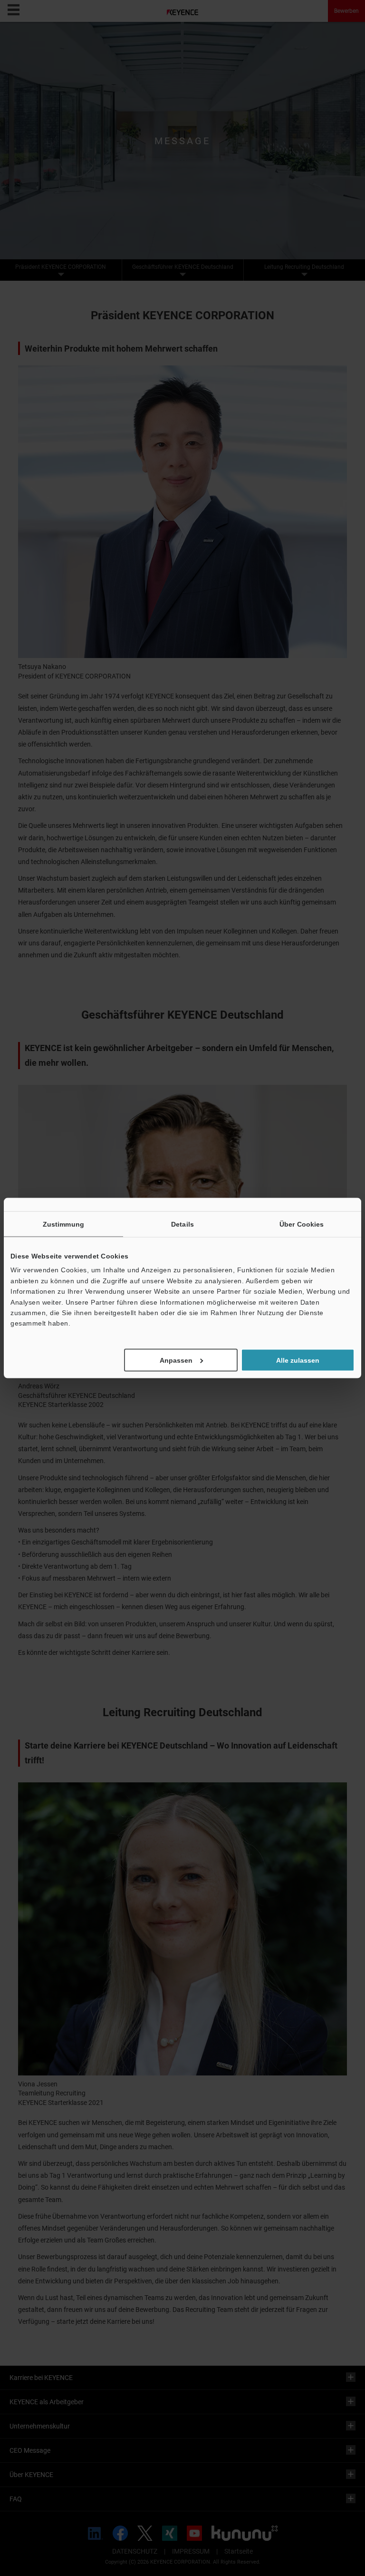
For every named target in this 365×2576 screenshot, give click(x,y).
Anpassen (176, 1360)
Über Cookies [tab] (302, 1224)
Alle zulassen (298, 1360)
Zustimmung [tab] (63, 1224)
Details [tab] (182, 1224)
